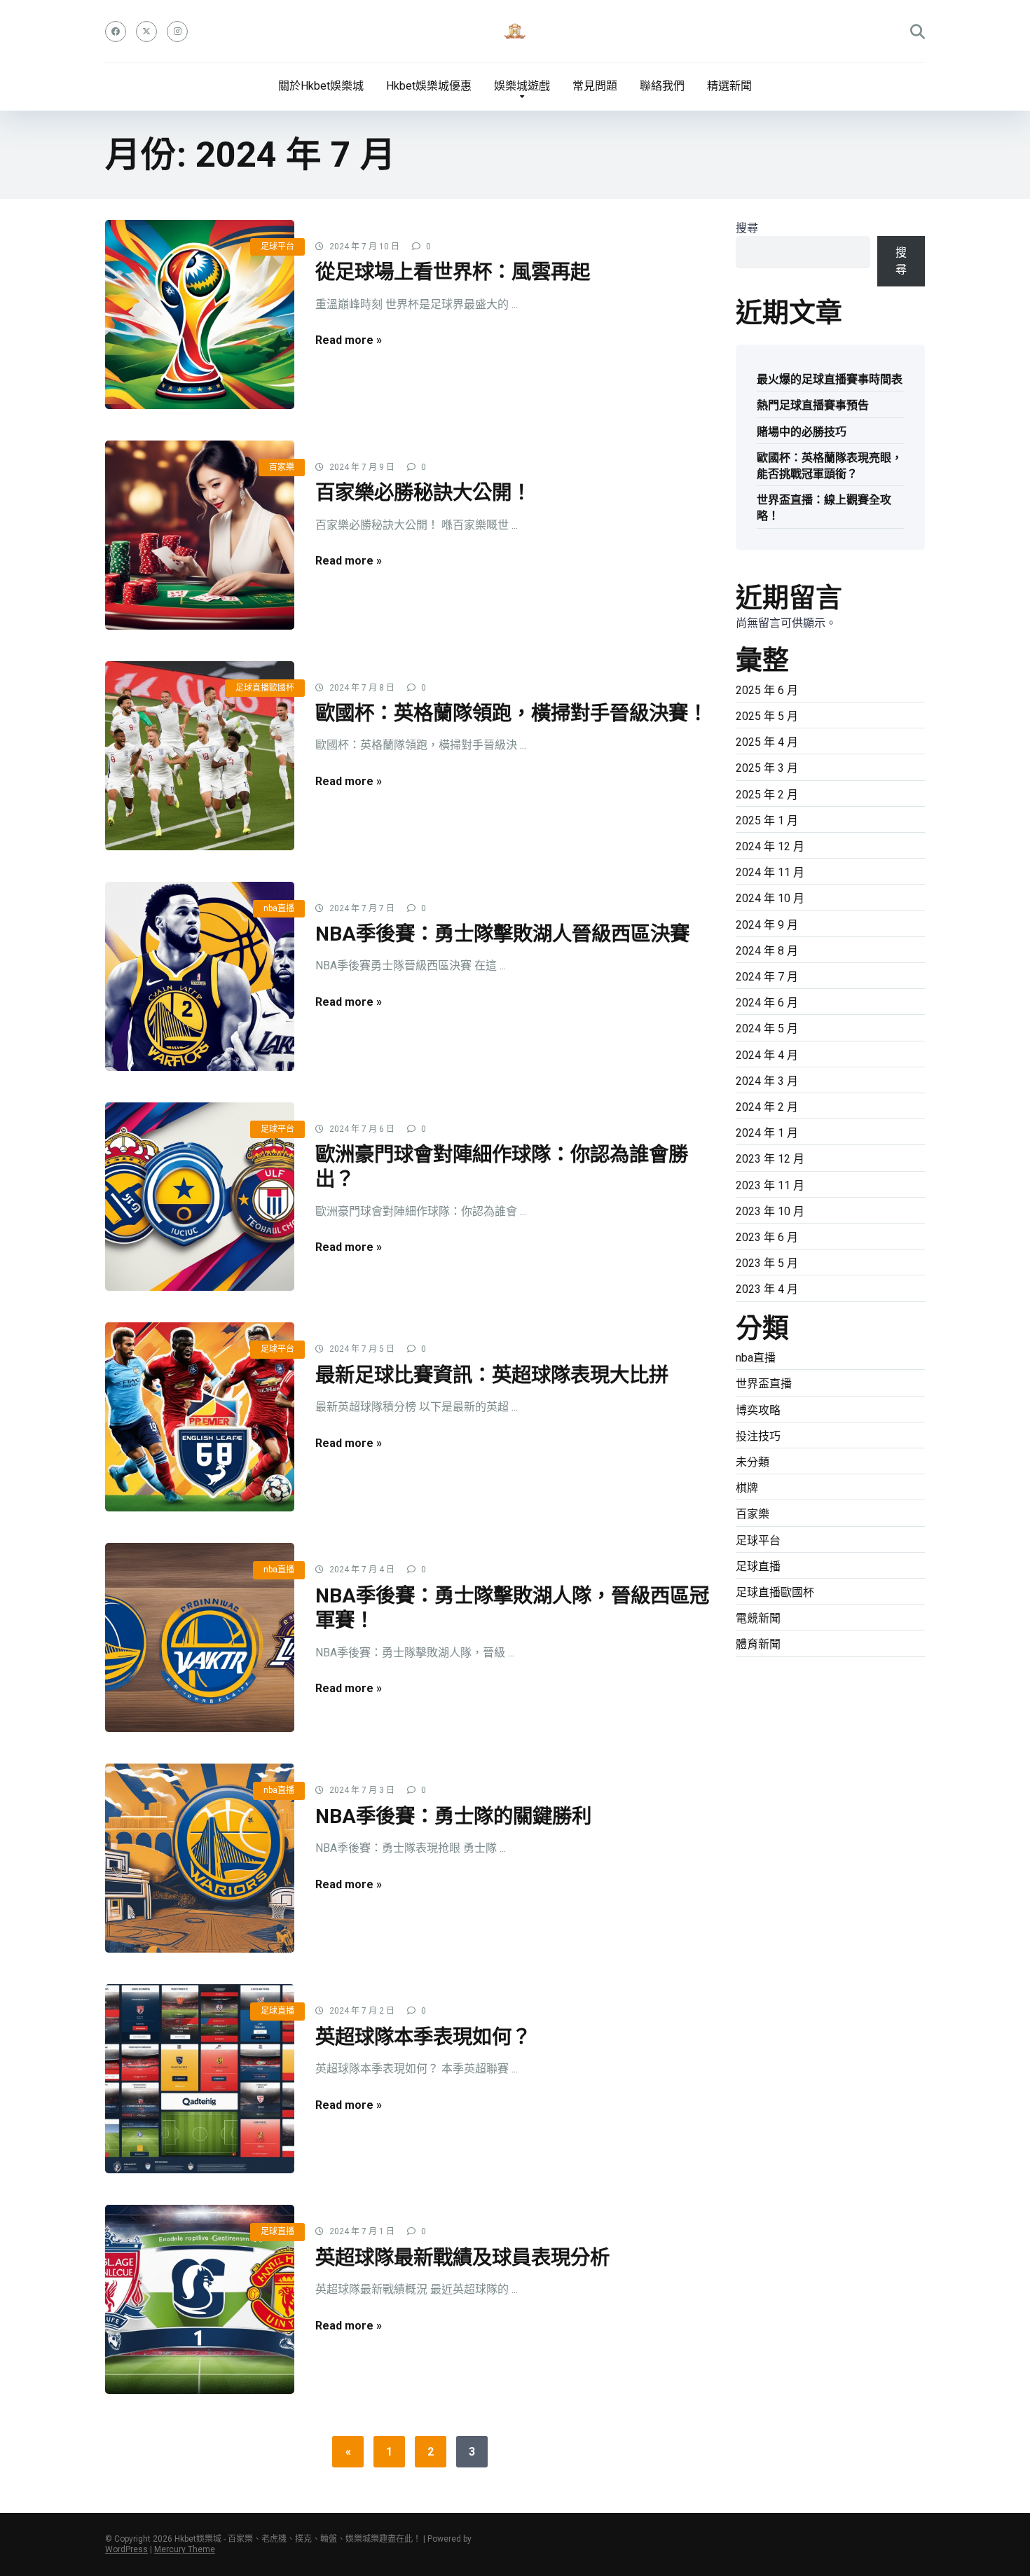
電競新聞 (758, 1618)
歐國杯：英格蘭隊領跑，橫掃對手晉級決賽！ (511, 713)
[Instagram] (177, 32)
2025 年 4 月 (767, 742)
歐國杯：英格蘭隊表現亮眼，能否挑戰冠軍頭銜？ (830, 466)
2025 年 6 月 (767, 690)
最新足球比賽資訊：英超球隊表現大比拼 (492, 1375)
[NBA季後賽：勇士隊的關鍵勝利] (200, 1858)
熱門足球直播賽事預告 (813, 405)
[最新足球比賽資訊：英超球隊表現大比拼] (200, 1417)
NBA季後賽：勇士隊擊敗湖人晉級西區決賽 (502, 934)
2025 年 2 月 (767, 795)
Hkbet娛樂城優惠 (429, 86)
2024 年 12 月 (770, 846)
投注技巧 (758, 1436)
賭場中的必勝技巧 (802, 432)
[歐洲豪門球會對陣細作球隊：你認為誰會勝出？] (200, 1197)
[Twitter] (146, 32)
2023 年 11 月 (770, 1185)
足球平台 (277, 247)
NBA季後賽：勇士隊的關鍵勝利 (453, 1816)
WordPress (126, 2549)
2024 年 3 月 (767, 1081)
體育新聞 (758, 1644)
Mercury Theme (185, 2549)
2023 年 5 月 (767, 1263)
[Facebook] (116, 32)
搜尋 (747, 228)
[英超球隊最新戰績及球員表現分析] (200, 2299)
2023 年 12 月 (770, 1159)
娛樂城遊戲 (522, 86)
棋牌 (747, 1488)
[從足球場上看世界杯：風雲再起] (200, 314)
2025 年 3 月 (767, 768)
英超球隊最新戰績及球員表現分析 (462, 2258)
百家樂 (282, 467)
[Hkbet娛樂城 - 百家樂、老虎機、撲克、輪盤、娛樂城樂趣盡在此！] (515, 32)
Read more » (349, 340)
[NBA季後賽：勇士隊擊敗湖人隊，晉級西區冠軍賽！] (200, 1637)
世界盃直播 (764, 1384)
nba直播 (279, 908)
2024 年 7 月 (767, 977)
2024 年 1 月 (767, 1133)
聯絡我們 (662, 86)
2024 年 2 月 (767, 1107)
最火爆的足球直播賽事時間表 (830, 379)
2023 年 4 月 (767, 1289)
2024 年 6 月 (767, 1003)
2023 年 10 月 (770, 1211)
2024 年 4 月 (767, 1055)
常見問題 (595, 86)
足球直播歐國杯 (265, 688)
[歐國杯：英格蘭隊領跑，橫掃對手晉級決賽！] (200, 756)
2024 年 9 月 (767, 925)
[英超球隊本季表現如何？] (200, 2079)
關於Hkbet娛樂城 (321, 86)
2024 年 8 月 (767, 951)
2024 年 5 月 (767, 1029)
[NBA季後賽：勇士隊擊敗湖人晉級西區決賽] (200, 976)
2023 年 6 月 (767, 1237)
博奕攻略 (758, 1410)
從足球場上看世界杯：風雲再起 (453, 272)
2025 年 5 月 (767, 716)
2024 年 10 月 (770, 898)
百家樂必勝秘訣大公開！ (423, 493)
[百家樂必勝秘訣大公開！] (200, 535)
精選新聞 (729, 86)
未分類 (753, 1462)
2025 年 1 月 (767, 820)
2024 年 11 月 (770, 872)
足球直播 (277, 2011)
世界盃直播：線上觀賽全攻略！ (824, 508)
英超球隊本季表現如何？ (423, 2037)
